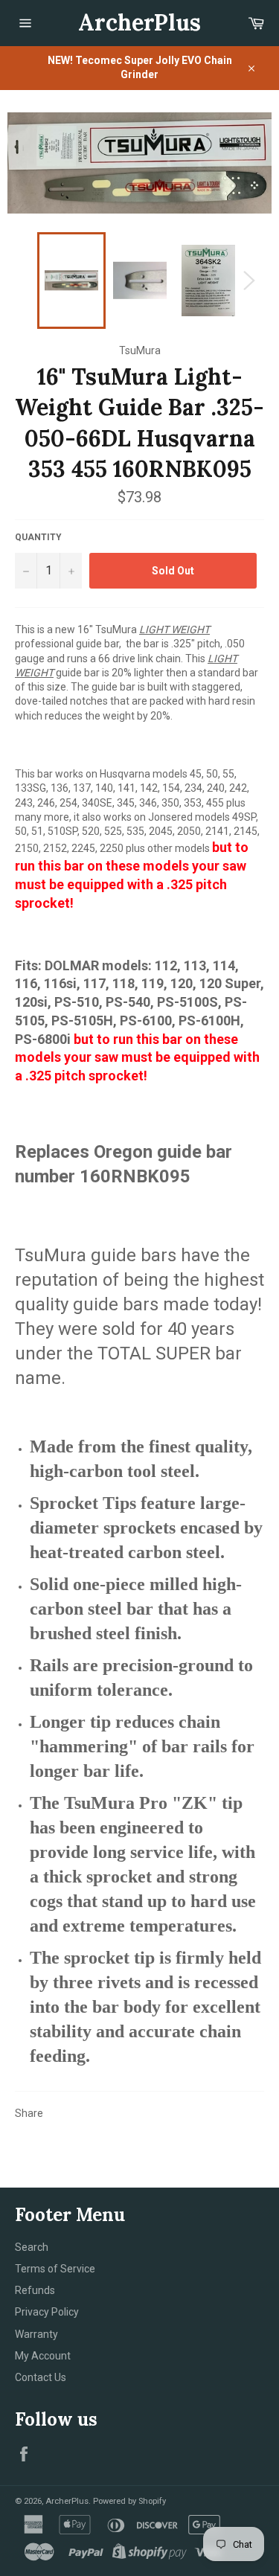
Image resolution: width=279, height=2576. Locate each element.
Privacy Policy (47, 2312)
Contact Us (41, 2377)
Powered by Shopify (129, 2501)
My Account (43, 2356)
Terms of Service (55, 2269)
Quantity (38, 537)
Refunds (35, 2290)
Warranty (36, 2334)
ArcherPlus (139, 22)
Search (32, 2247)
